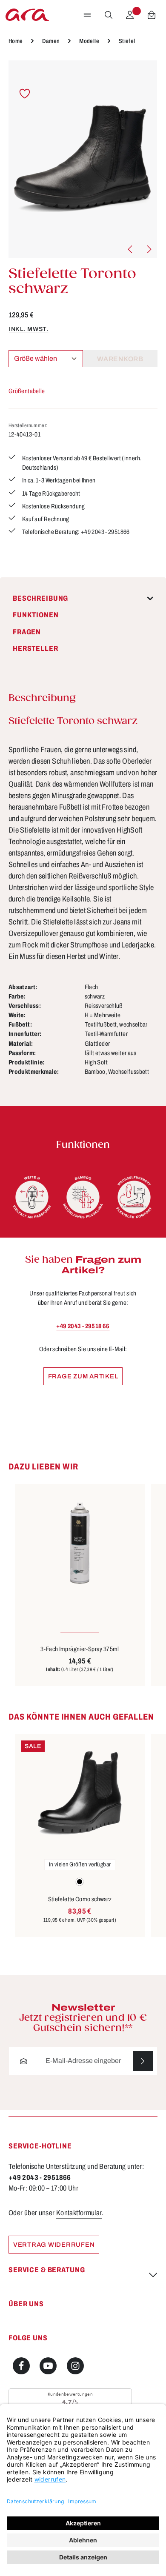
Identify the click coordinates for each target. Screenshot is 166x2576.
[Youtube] (48, 2366)
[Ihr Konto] (130, 15)
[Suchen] (109, 15)
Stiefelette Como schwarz (80, 1899)
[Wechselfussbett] (134, 1197)
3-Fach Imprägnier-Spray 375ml (80, 1649)
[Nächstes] (149, 249)
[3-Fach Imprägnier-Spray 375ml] (80, 1543)
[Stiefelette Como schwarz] (80, 1793)
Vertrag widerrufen (54, 2245)
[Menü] (87, 15)
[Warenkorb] (152, 15)
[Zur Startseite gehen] (27, 15)
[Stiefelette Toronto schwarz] (83, 159)
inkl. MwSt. (29, 329)
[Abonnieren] (143, 2061)
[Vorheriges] (131, 249)
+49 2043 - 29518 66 (83, 1326)
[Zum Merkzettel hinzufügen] (25, 94)
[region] (83, 159)
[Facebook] (21, 2366)
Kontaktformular (79, 2213)
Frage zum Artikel (83, 1376)
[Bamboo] (83, 1197)
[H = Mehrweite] (32, 1197)
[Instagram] (75, 2366)
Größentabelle (27, 391)
